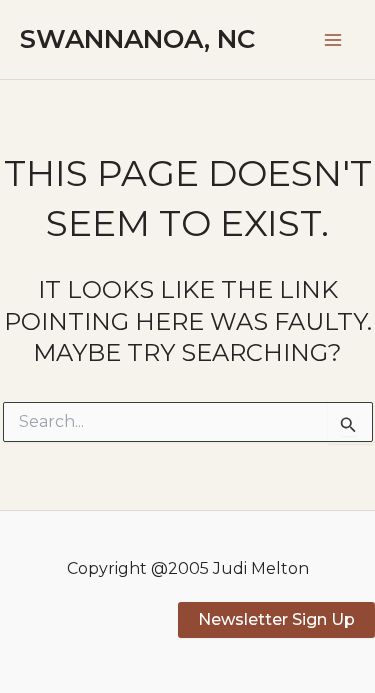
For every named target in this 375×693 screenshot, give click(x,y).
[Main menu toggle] (333, 40)
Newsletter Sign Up (276, 619)
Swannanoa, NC (137, 39)
